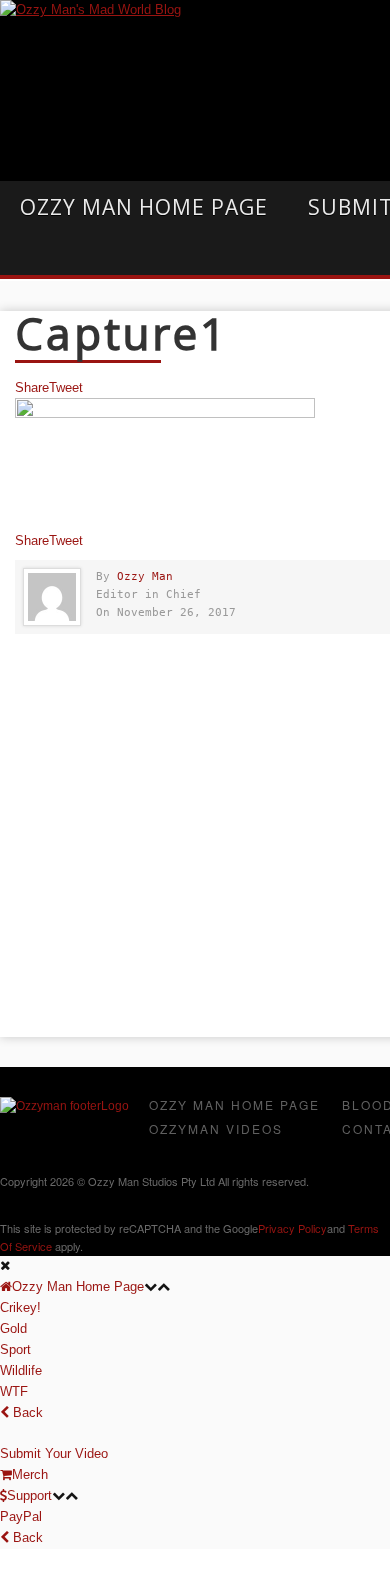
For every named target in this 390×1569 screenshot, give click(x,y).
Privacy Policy (292, 1228)
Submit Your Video (54, 1453)
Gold (13, 1328)
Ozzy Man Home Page (144, 207)
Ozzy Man (145, 576)
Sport (15, 1349)
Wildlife (21, 1370)
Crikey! (20, 1307)
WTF (14, 1391)
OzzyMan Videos (216, 1128)
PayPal (21, 1516)
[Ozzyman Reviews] (64, 1106)
